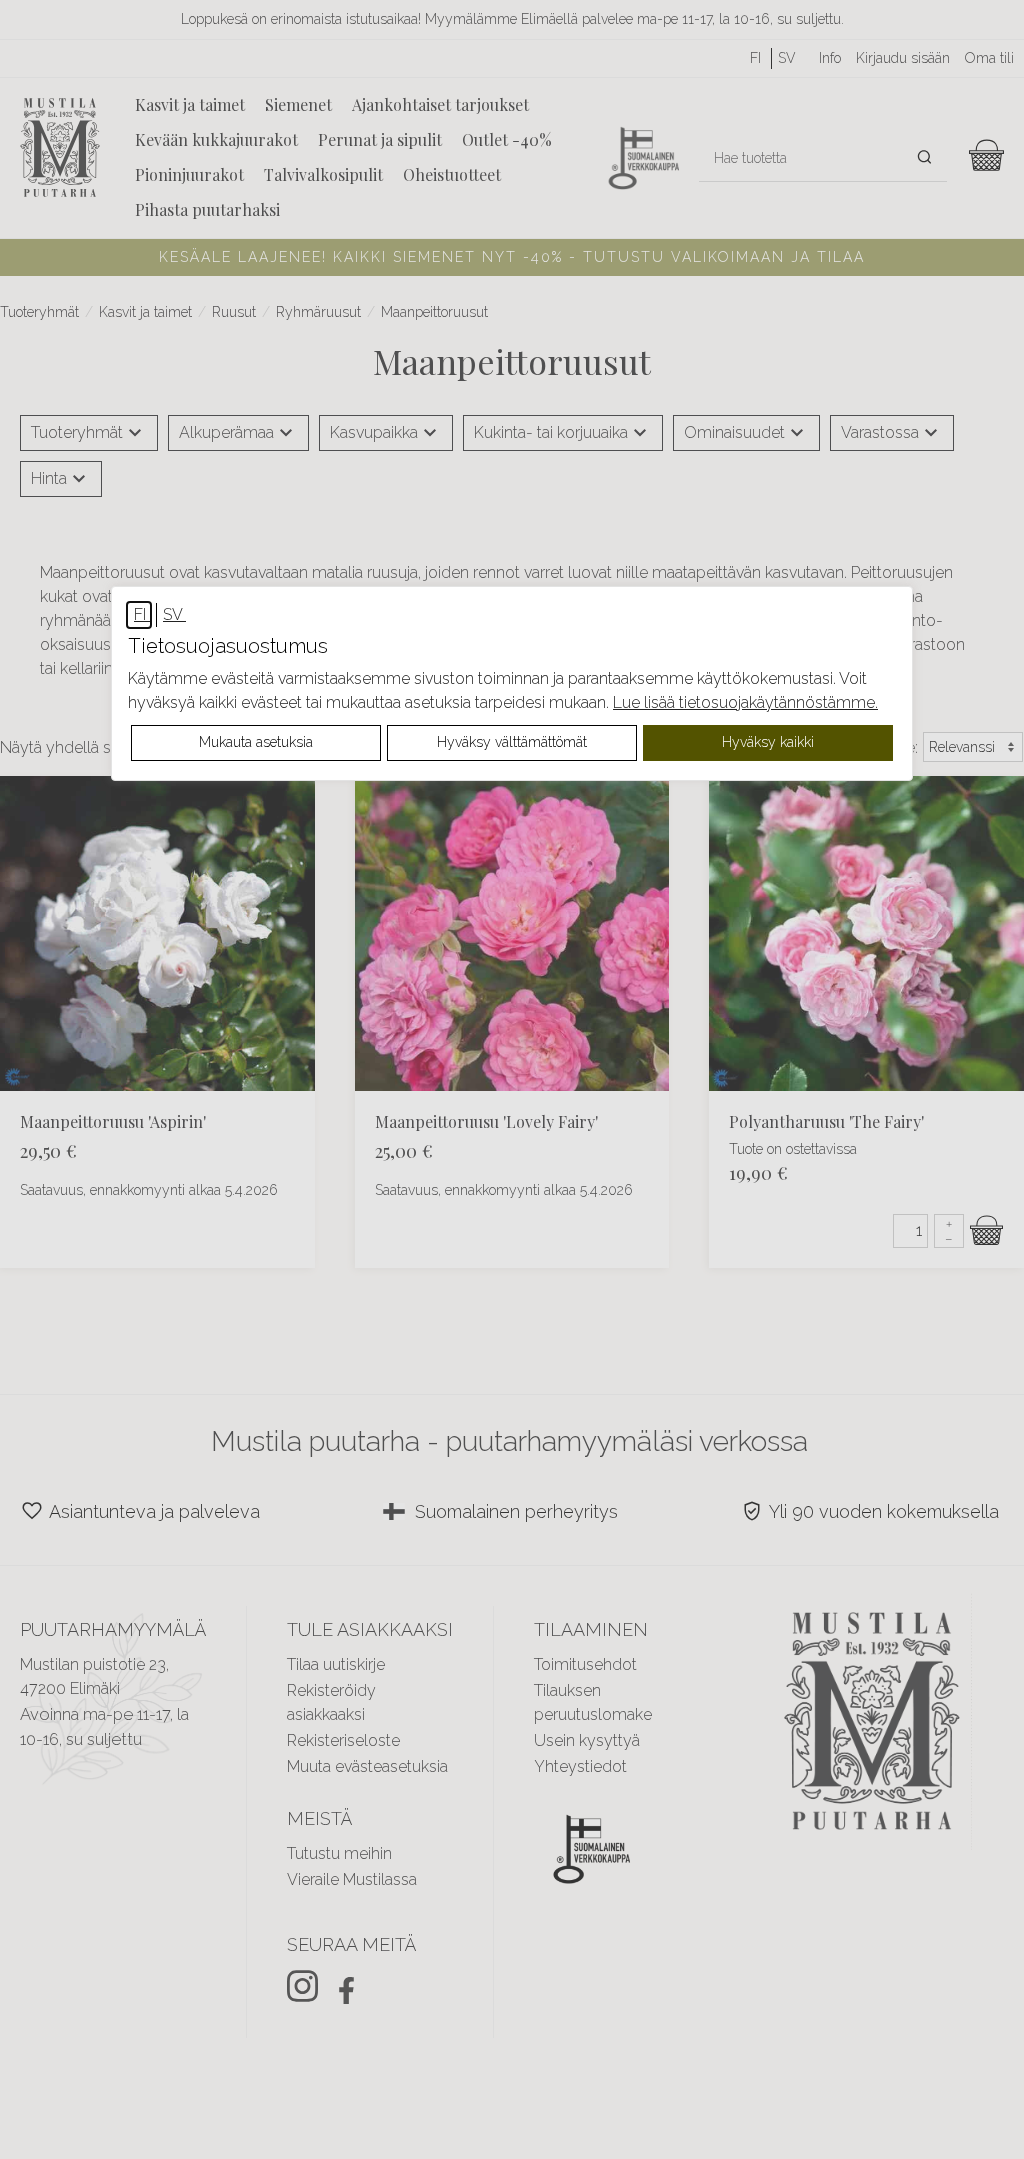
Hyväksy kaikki (768, 742)
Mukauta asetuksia (256, 742)
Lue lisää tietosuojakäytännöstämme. (745, 702)
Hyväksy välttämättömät (512, 742)
